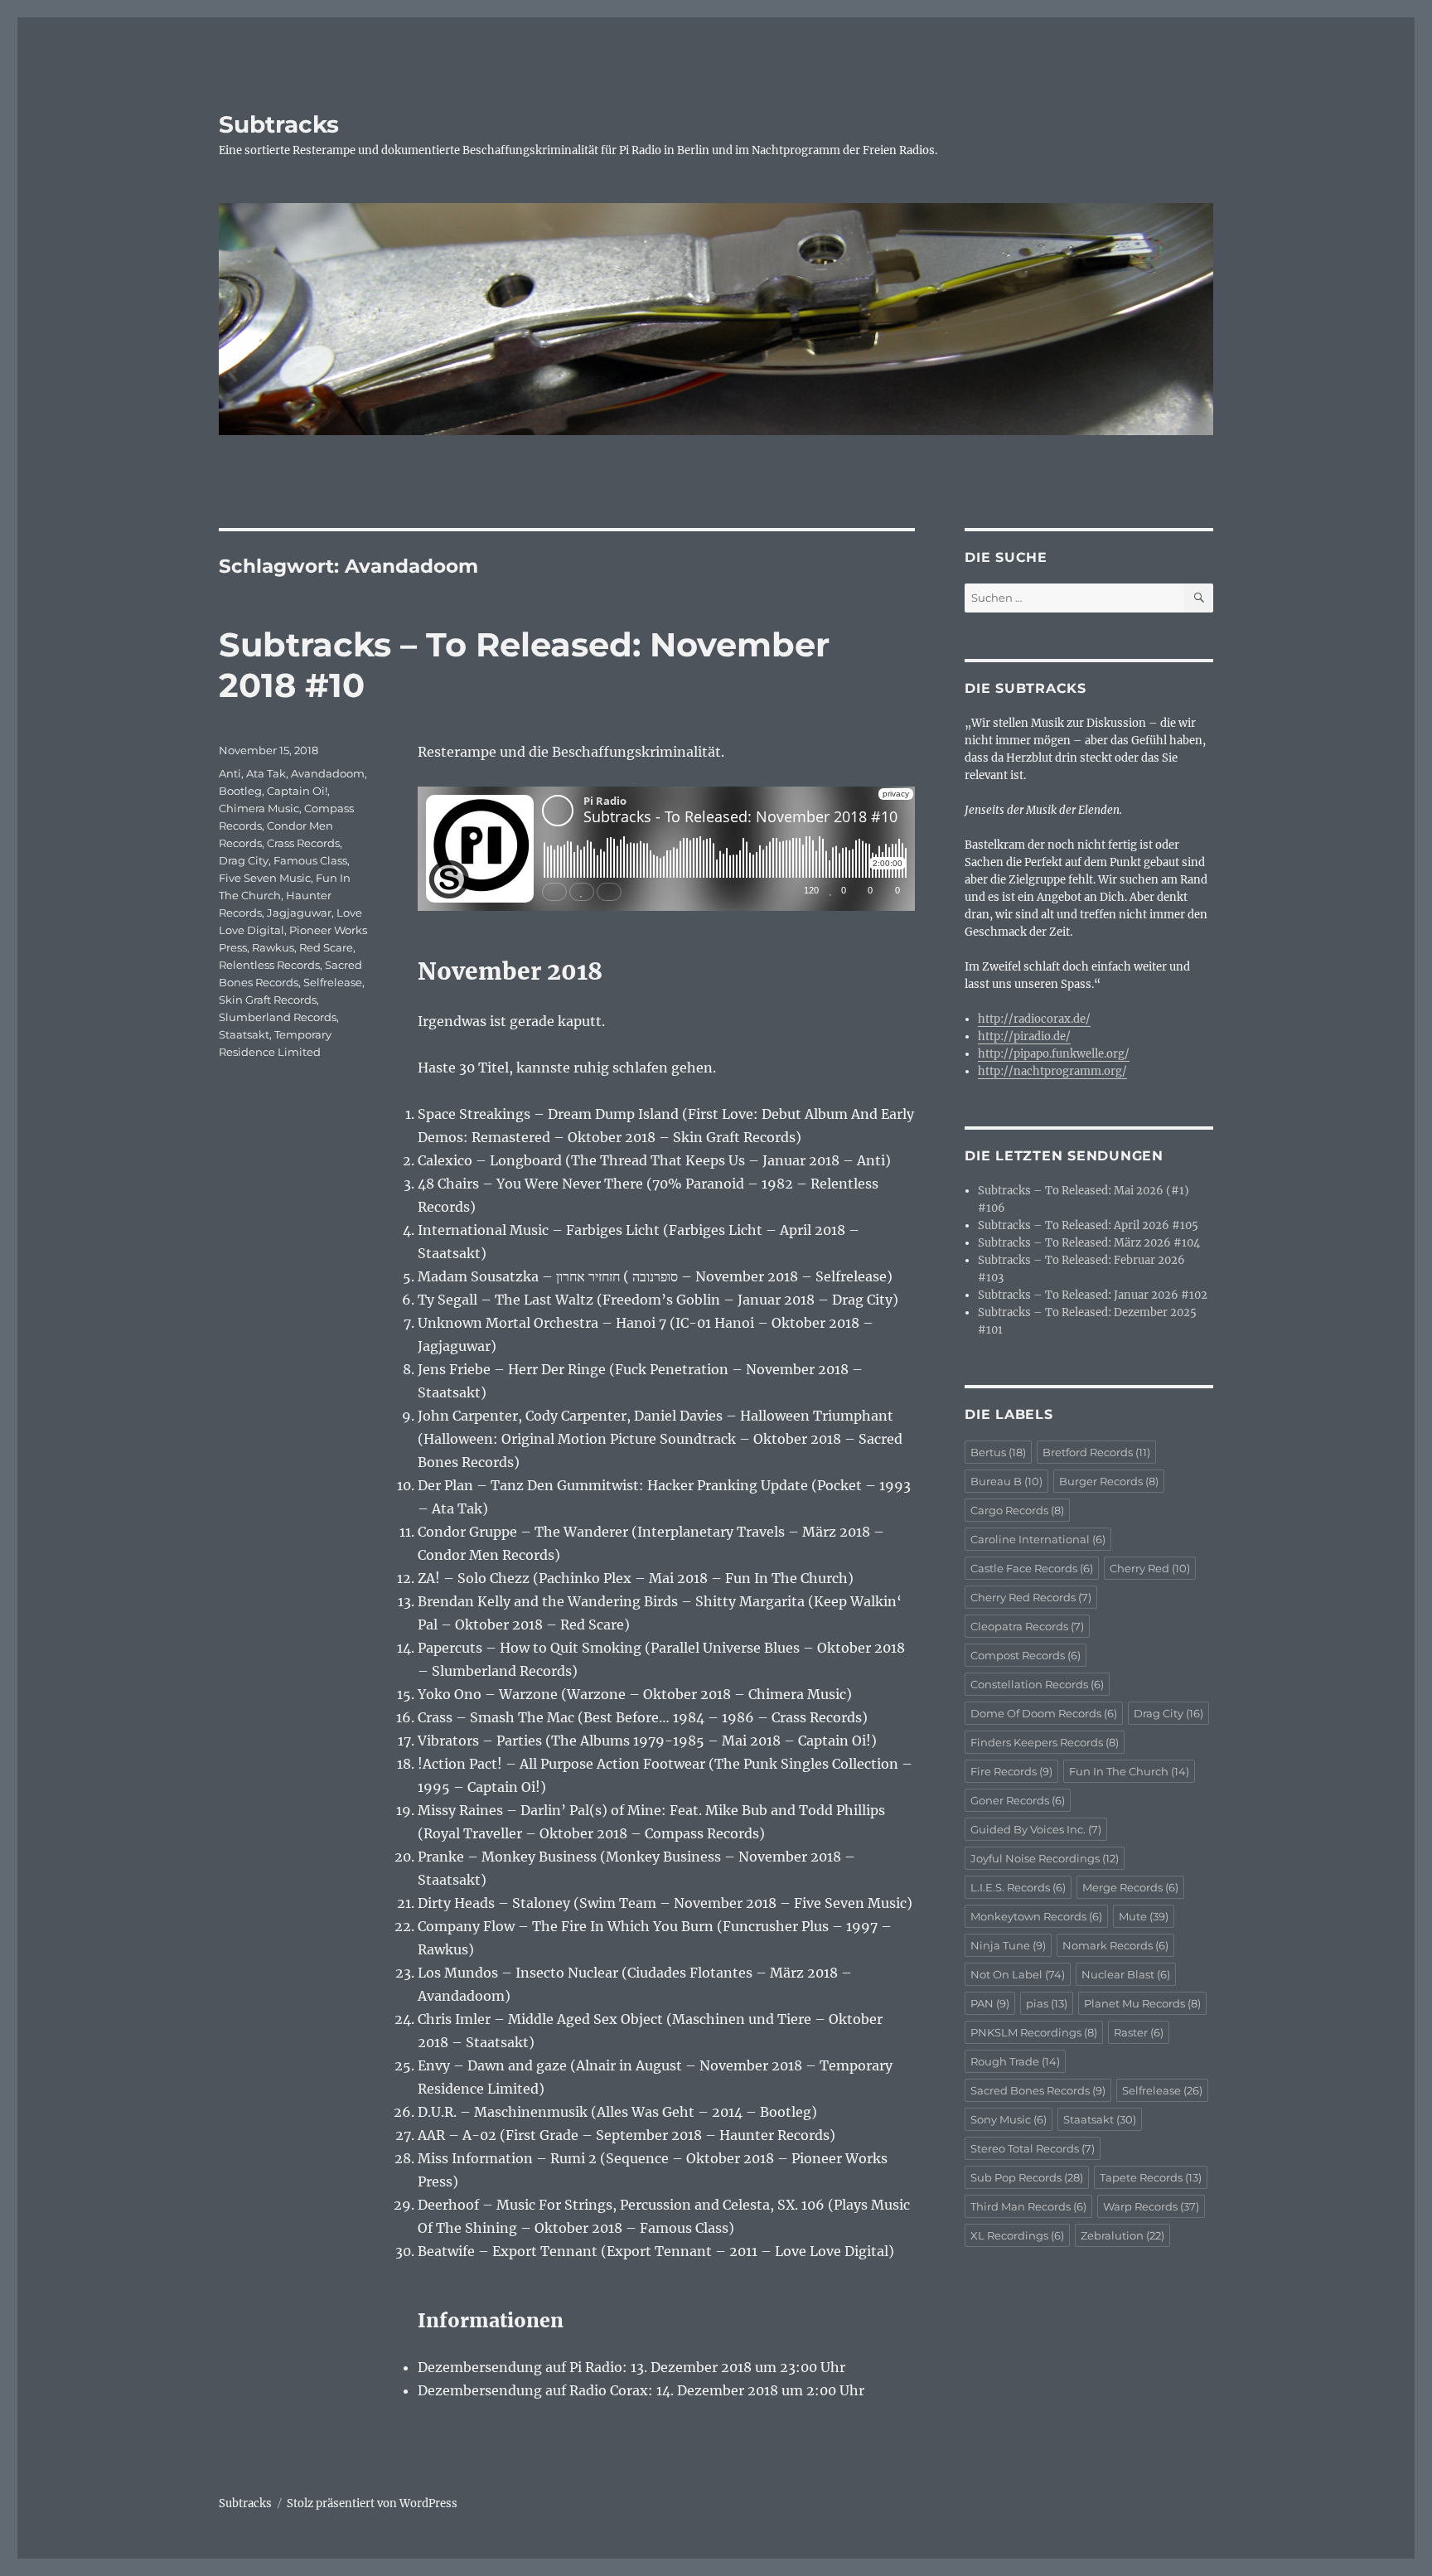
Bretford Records (1096, 1452)
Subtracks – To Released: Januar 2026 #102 (1093, 1295)
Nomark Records (1115, 1945)
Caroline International (1038, 1539)
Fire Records (1011, 1771)
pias (1047, 2003)
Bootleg (240, 791)
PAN (990, 2003)
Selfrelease (333, 982)
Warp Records (1151, 2206)
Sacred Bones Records (1038, 2090)
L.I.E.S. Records (1018, 1887)
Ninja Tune (1008, 1945)
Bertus (998, 1452)
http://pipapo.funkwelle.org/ (1054, 1054)
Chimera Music (259, 808)
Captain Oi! (297, 791)
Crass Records (303, 843)
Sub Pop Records (1027, 2177)
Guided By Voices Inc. (1036, 1829)
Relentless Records (269, 965)
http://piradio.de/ (1024, 1036)
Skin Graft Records (268, 1000)
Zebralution (1122, 2235)
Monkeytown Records (1036, 1916)
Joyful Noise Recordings (1045, 1858)
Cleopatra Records (1027, 1626)
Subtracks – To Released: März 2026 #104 (1089, 1243)
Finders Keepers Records (1045, 1742)
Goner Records (1018, 1800)
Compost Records (1026, 1655)
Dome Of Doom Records (1044, 1713)
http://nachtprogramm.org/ (1052, 1071)
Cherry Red (1150, 1568)
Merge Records (1130, 1887)
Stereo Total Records (1033, 2148)
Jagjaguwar (299, 913)
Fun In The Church (1129, 1771)
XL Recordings (1017, 2235)
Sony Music (1009, 2119)
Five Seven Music (265, 878)
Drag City (244, 860)
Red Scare (326, 947)
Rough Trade (1015, 2061)
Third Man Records (1028, 2206)
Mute (1144, 1916)
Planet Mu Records (1142, 2003)
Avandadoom (328, 773)
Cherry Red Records (1031, 1597)
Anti (230, 773)
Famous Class (310, 860)
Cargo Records (1017, 1510)
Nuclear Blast (1126, 1974)
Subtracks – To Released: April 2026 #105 (1088, 1225)
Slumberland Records (278, 1017)
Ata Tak (266, 773)
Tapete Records (1151, 2177)
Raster (1139, 2032)
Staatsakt (244, 1034)
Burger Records (1109, 1481)
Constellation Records (1037, 1684)
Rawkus (273, 947)
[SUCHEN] (1199, 598)
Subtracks (279, 124)
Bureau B (1006, 1481)
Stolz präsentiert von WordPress (372, 2503)
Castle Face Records (1032, 1568)
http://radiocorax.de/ (1034, 1019)
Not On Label (1018, 1974)
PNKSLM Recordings (1034, 2032)
